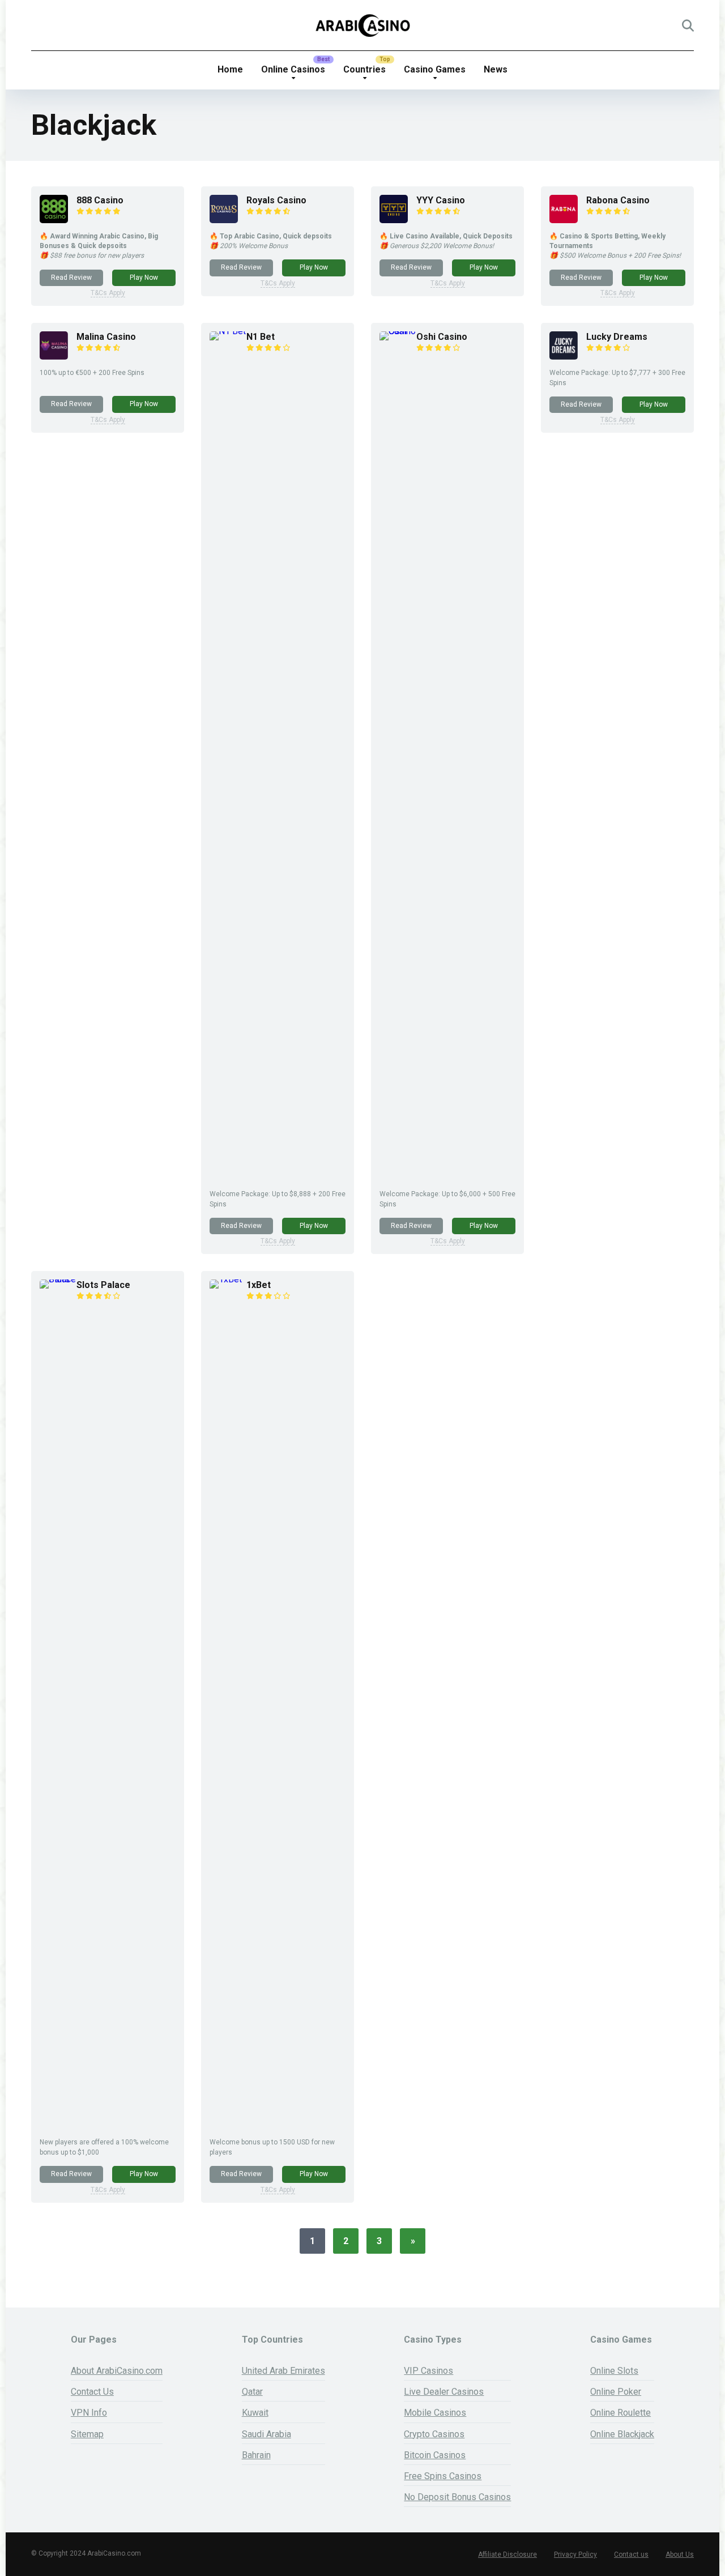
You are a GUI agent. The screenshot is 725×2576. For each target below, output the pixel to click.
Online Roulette (620, 2413)
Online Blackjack (622, 2434)
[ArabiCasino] (363, 25)
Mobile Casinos (435, 2413)
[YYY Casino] (394, 220)
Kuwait (255, 2413)
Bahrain (256, 2455)
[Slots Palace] (58, 1279)
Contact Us (92, 2392)
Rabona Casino (618, 200)
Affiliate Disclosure (507, 2554)
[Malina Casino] (54, 357)
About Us (680, 2554)
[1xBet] (228, 1279)
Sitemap (87, 2434)
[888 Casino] (54, 220)
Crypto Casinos (434, 2434)
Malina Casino (106, 337)
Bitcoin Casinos (435, 2455)
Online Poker (616, 2392)
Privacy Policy (575, 2554)
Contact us (631, 2554)
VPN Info (89, 2413)
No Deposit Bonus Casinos (457, 2497)
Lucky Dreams (617, 337)
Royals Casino (276, 200)
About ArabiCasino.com (117, 2371)
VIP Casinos (428, 2371)
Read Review (71, 278)
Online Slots (614, 2371)
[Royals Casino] (224, 220)
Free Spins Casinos (443, 2476)
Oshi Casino (442, 337)
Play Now (144, 278)
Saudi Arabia (266, 2434)
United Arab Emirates (283, 2371)
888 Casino (100, 200)
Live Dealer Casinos (444, 2392)
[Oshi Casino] (398, 331)
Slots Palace (103, 1285)
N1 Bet (261, 337)
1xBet (259, 1285)
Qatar (252, 2392)
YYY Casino (441, 200)
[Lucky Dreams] (564, 357)
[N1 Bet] (228, 331)
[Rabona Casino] (564, 220)
